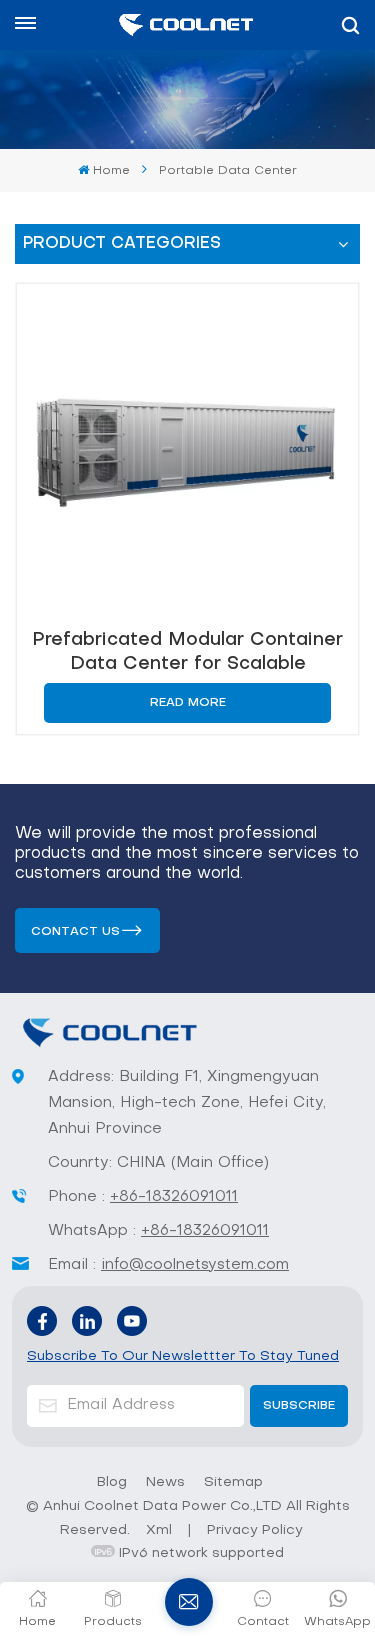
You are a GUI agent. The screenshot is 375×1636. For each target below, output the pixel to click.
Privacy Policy (255, 1530)
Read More (188, 703)
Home (111, 171)
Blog (112, 1482)
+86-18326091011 (174, 1197)
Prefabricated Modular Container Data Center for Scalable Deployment (187, 652)
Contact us (75, 932)
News (165, 1482)
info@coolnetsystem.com (195, 1265)
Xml (159, 1530)
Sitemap (233, 1482)
